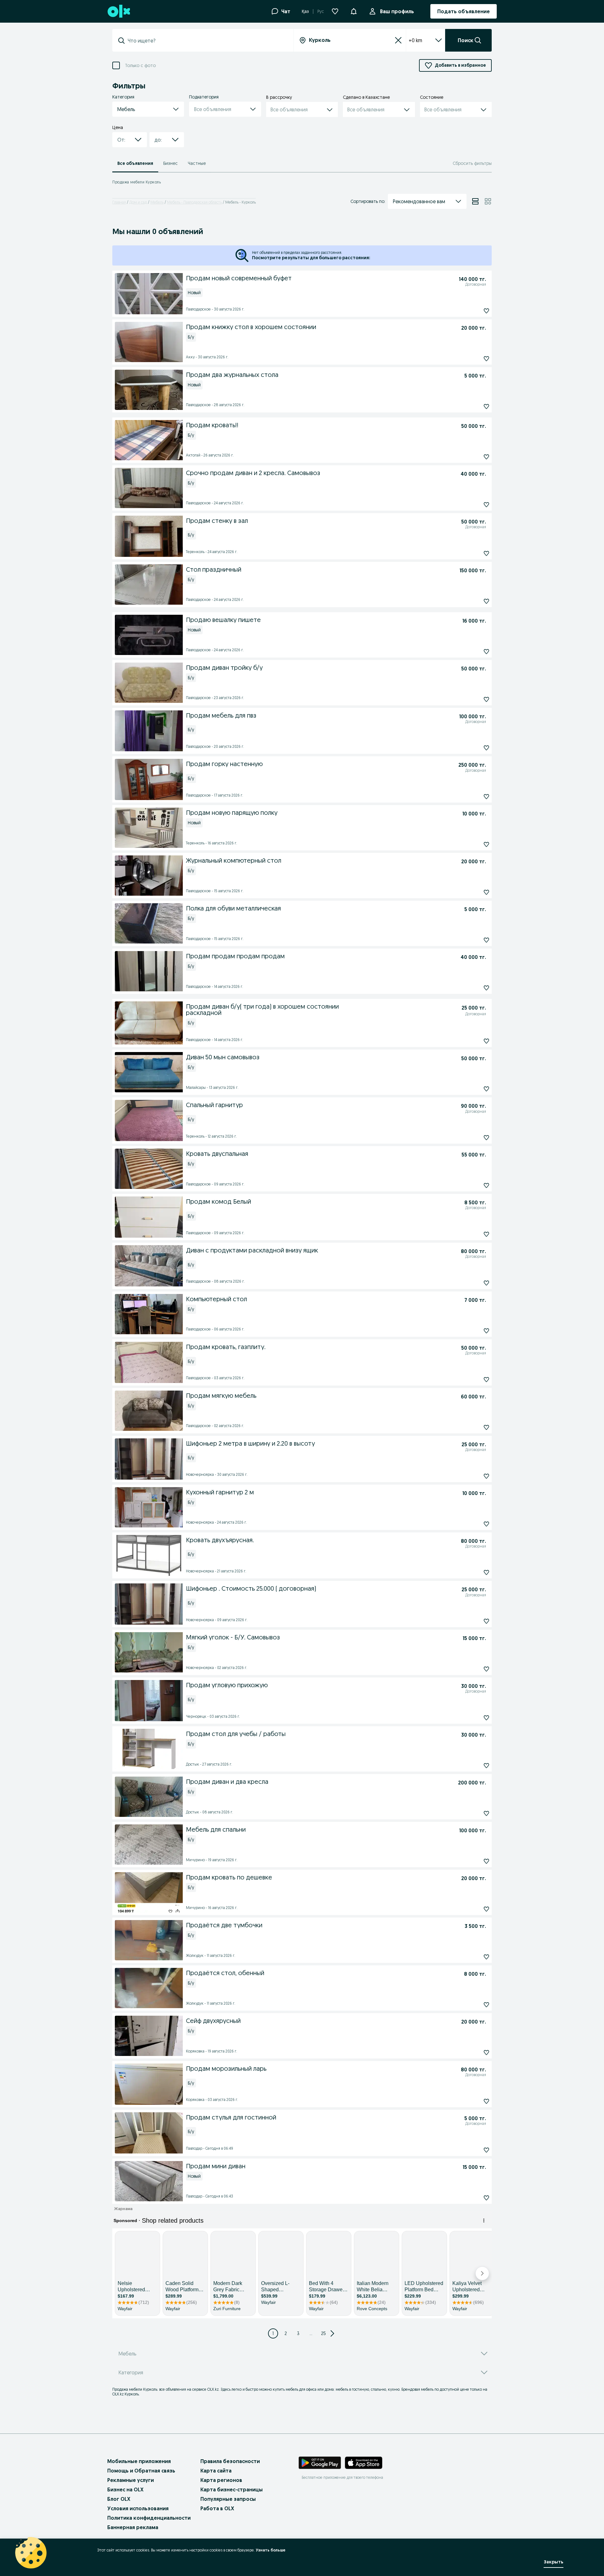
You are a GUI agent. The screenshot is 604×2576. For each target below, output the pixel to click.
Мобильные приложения (139, 2461)
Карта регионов (221, 2480)
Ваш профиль (397, 11)
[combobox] (207, 41)
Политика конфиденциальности (149, 2518)
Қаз (305, 11)
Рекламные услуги (131, 2480)
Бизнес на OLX (125, 2489)
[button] (354, 11)
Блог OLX (119, 2499)
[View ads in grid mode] (488, 201)
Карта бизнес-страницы (232, 2489)
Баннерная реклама (133, 2527)
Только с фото (140, 66)
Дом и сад (138, 202)
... (311, 2333)
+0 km (415, 40)
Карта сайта (216, 2471)
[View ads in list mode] (475, 201)
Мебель (157, 202)
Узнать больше (271, 2550)
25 (324, 2333)
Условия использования (138, 2508)
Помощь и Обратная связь (141, 2471)
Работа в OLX (217, 2508)
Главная (119, 202)
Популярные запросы (228, 2499)
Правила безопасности (230, 2461)
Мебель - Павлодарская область (194, 202)
